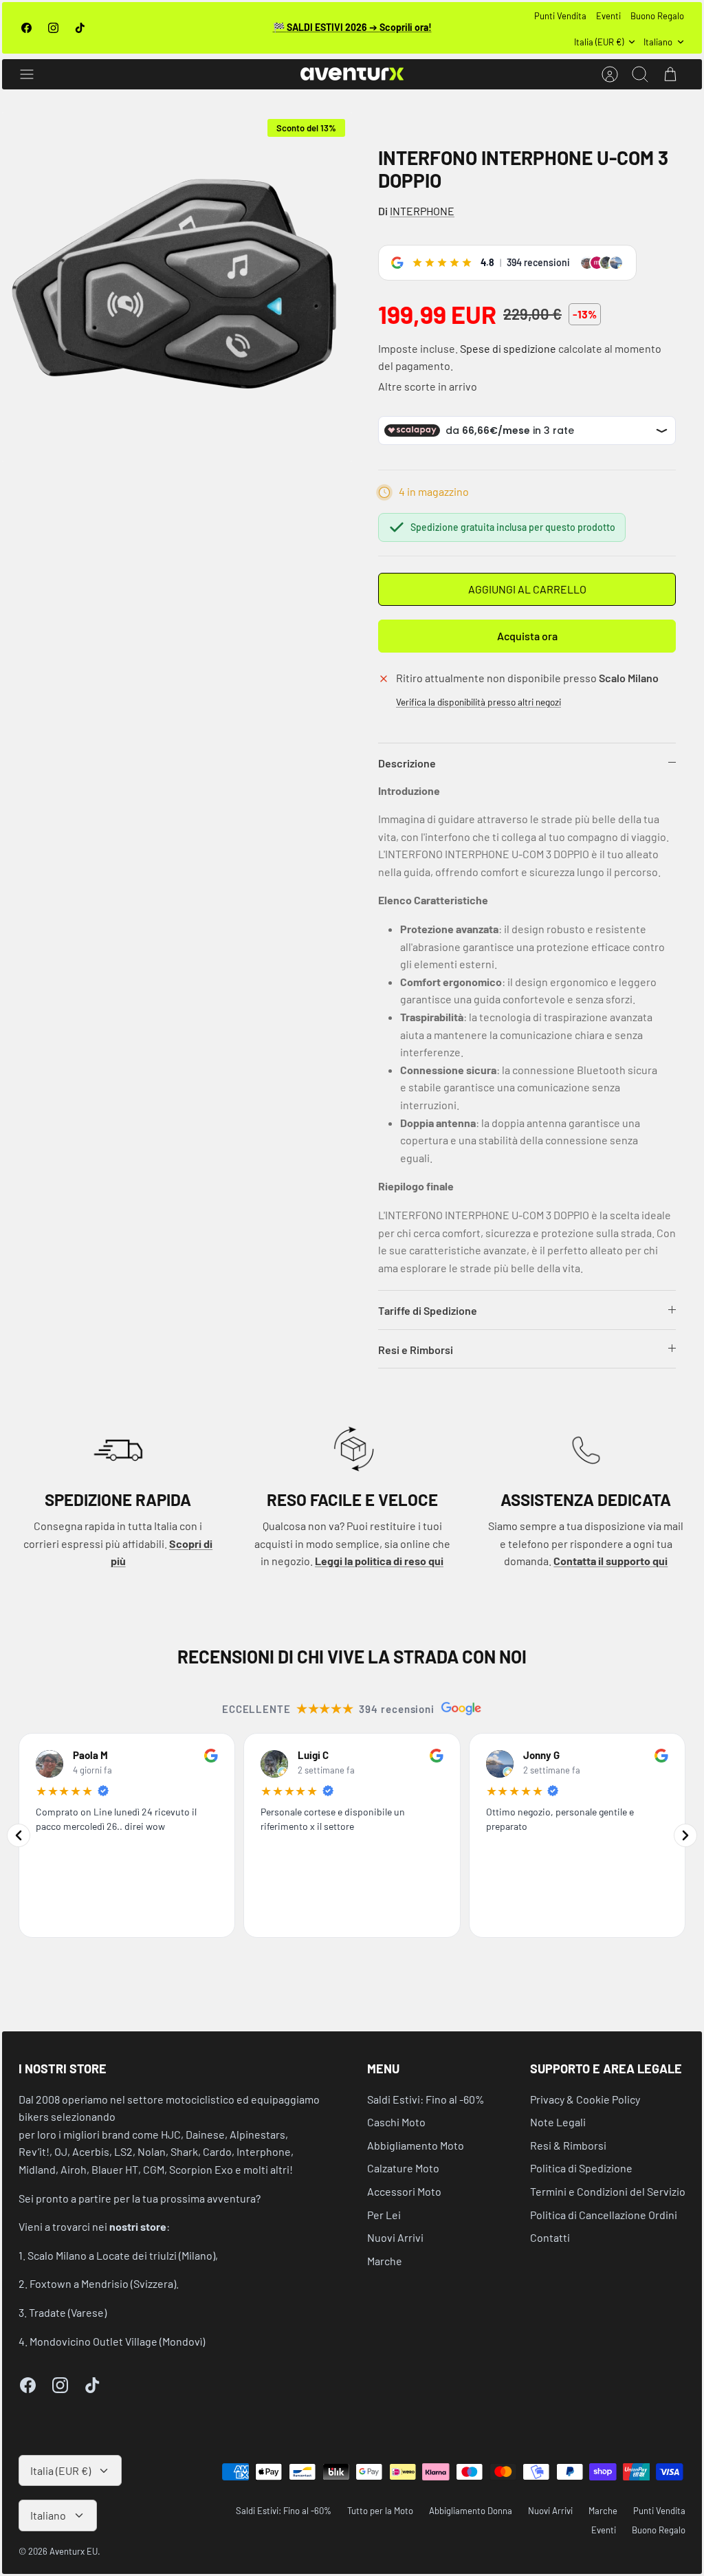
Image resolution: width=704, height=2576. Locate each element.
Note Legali (558, 2122)
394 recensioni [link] (538, 262)
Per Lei (384, 2215)
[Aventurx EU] (352, 74)
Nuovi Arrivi (395, 2237)
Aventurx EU (74, 2551)
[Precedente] (19, 1835)
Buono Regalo (657, 16)
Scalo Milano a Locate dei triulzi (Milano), (123, 2255)
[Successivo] (685, 1835)
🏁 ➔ (352, 27)
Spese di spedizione (508, 348)
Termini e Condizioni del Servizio (608, 2191)
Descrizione (407, 763)
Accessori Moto (404, 2191)
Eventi (608, 16)
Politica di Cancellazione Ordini (604, 2215)
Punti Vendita (560, 16)
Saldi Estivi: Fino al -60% (426, 2099)
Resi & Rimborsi (568, 2145)
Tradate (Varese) (68, 2312)
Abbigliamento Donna (471, 2511)
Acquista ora (527, 636)
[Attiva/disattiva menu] (34, 74)
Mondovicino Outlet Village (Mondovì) (117, 2341)
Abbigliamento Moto (416, 2145)
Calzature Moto (403, 2168)
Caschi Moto (396, 2122)
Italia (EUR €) (599, 42)
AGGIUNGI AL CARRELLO (527, 589)
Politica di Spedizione (581, 2168)
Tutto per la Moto (380, 2511)
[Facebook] (26, 28)
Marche (385, 2261)
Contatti (550, 2237)
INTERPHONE (422, 211)
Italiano (658, 42)
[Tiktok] (80, 28)
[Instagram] (53, 28)
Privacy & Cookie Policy (585, 2099)
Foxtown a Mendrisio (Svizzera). (104, 2283)
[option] (177, 287)
